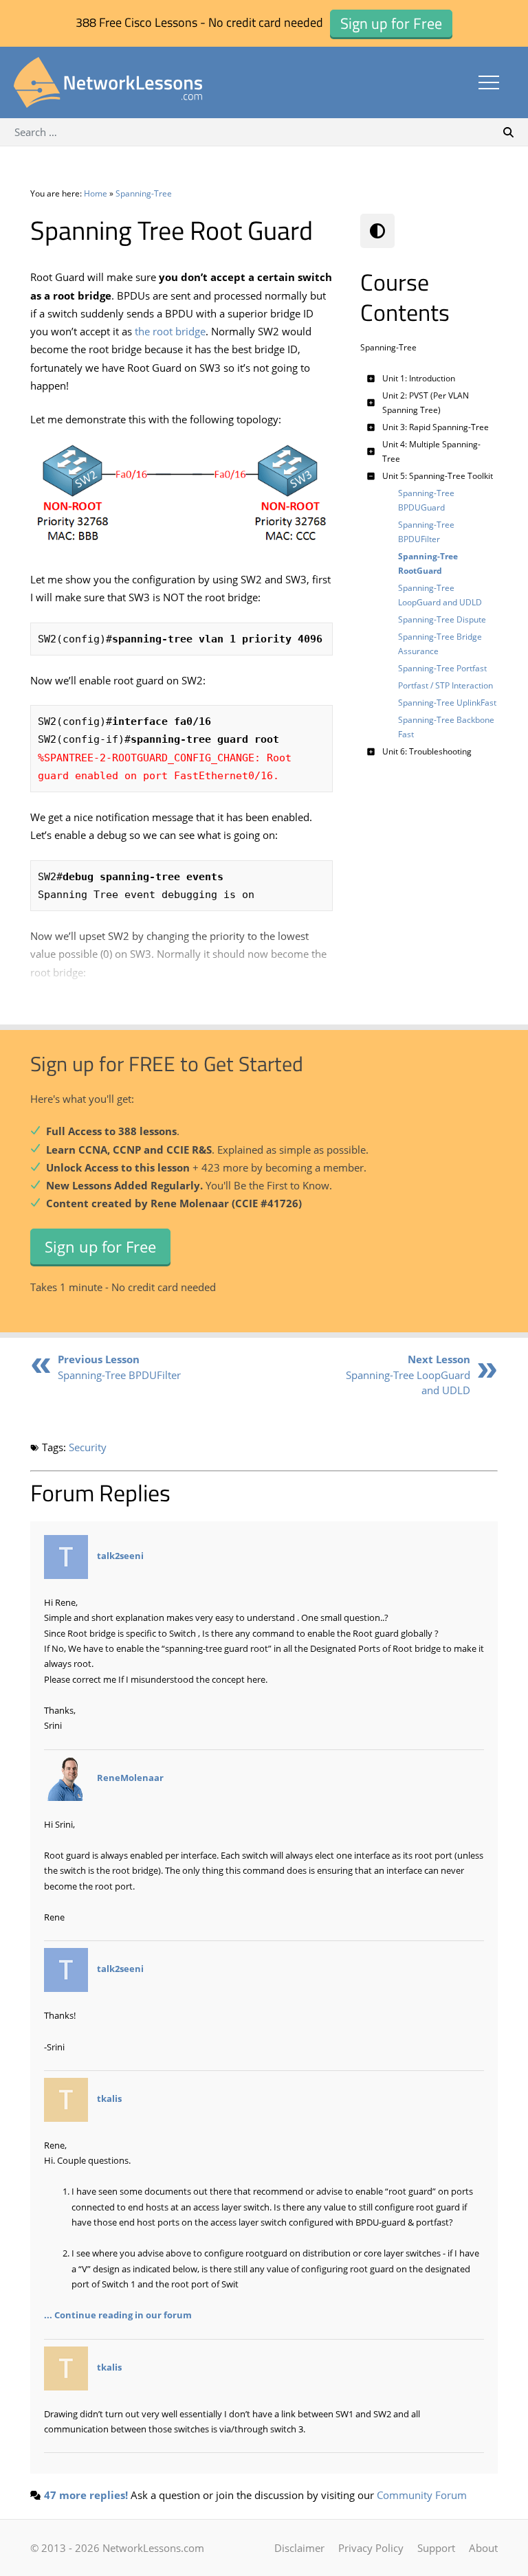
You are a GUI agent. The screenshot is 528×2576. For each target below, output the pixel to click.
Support (436, 2548)
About (483, 2548)
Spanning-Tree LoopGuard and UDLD (408, 1375)
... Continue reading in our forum (118, 2315)
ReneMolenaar (130, 1778)
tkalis (109, 2098)
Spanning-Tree (144, 193)
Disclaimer (299, 2548)
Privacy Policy (371, 2548)
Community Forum (422, 2495)
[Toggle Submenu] (371, 378)
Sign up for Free (100, 1246)
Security (88, 1447)
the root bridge (170, 331)
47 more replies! (86, 2495)
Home (96, 193)
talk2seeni (120, 1556)
